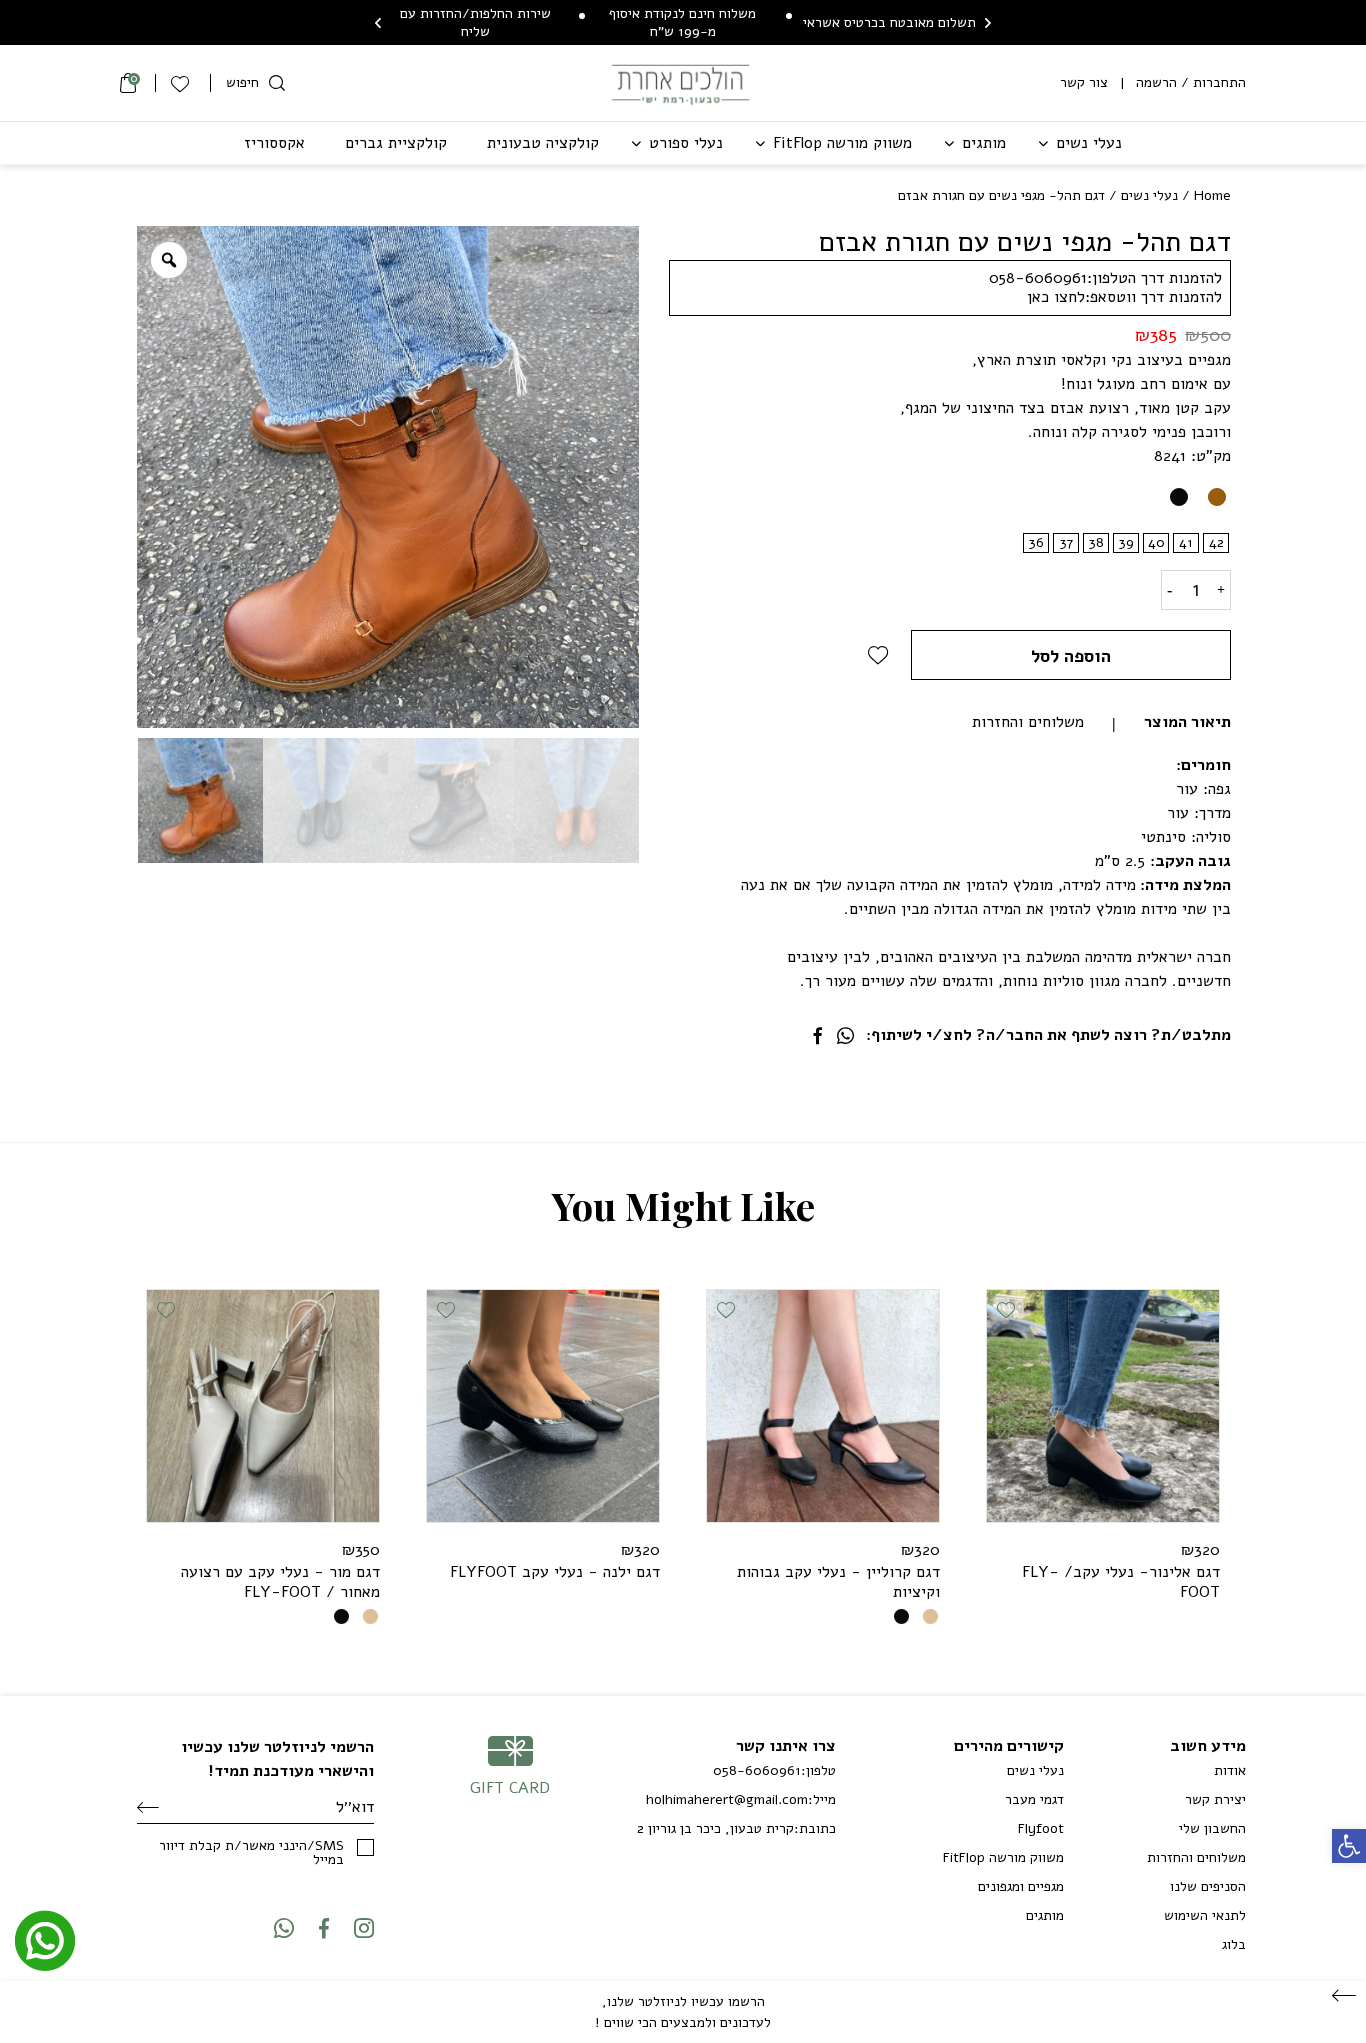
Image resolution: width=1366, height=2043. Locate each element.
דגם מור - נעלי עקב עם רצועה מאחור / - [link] (280, 1582)
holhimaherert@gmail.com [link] (727, 1800)
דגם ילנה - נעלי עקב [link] (555, 1572)
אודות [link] (1230, 1770)
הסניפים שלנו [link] (1208, 1886)
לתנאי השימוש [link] (1205, 1915)
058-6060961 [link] (1038, 278)
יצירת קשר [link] (1215, 1799)
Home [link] (1212, 195)
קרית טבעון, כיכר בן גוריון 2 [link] (715, 1829)
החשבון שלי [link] (1212, 1828)
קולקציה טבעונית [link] (543, 143)
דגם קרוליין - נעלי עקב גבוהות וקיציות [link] (838, 1582)
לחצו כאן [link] (1056, 297)
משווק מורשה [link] (842, 143)
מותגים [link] (984, 143)
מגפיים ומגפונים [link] (1021, 1886)
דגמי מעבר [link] (1034, 1799)
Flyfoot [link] (1041, 1828)
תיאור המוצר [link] (1187, 722)
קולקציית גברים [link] (396, 143)
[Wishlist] (183, 83)
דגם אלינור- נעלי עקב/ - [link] (1121, 1582)
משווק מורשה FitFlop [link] (1003, 1857)
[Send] (148, 1808)
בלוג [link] (1234, 1944)
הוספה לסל (1071, 656)
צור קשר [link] (1084, 82)
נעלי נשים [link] (1089, 143)
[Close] (1344, 1996)
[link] (1349, 1846)
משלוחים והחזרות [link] (1028, 722)
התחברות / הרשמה (1191, 82)
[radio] (1216, 497)
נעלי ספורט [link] (686, 143)
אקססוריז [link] (274, 143)
